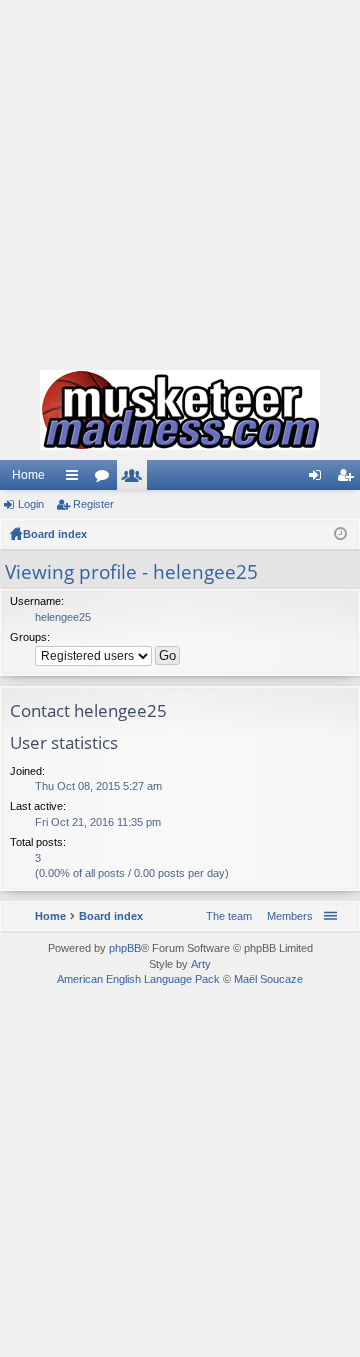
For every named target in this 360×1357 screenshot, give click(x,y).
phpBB (125, 948)
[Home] (180, 410)
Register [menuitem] (349, 479)
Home (28, 475)
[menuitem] (286, 916)
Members (136, 479)
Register (93, 504)
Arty (201, 964)
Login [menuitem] (319, 479)
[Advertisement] (180, 180)
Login (31, 504)
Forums (106, 479)
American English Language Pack (138, 979)
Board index (55, 534)
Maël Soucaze (268, 979)
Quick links (76, 479)
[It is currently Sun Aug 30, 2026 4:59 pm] (340, 534)
